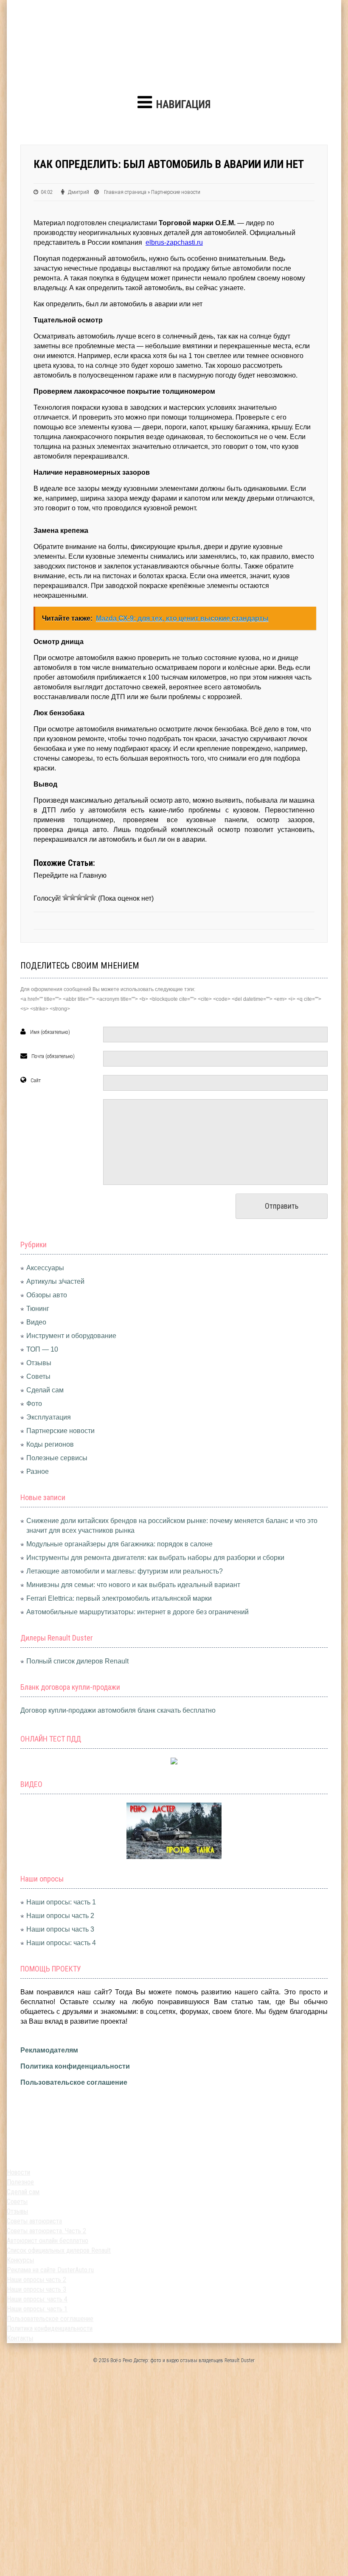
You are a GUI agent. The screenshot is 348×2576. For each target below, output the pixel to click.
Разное (38, 1471)
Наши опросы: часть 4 (61, 1943)
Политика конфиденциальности (75, 2066)
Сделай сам (45, 1390)
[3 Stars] (79, 897)
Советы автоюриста (34, 2221)
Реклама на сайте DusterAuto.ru (50, 2270)
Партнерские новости (176, 192)
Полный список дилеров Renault (77, 1661)
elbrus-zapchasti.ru (174, 242)
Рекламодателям (49, 2050)
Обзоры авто (47, 1295)
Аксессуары (45, 1268)
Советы (38, 1376)
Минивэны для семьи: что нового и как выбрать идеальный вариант (133, 1585)
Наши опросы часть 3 (60, 1929)
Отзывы (39, 1363)
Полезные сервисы (57, 1458)
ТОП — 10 (42, 1349)
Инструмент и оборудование (71, 1336)
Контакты (20, 2338)
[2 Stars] (73, 897)
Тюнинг (38, 1309)
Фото (34, 1404)
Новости (18, 2172)
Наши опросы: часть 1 (61, 1902)
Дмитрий (79, 192)
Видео (36, 1322)
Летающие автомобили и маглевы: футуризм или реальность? (125, 1571)
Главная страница (125, 192)
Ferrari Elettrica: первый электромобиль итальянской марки (119, 1598)
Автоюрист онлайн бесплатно (48, 2241)
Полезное (20, 2182)
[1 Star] (66, 897)
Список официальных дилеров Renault (59, 2250)
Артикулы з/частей (55, 1281)
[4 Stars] (86, 897)
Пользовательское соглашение (74, 2082)
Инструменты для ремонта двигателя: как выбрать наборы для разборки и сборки (155, 1558)
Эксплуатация (49, 1417)
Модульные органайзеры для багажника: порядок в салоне (119, 1544)
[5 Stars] (93, 897)
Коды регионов (50, 1444)
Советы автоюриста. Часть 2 (46, 2231)
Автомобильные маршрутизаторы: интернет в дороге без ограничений (138, 1612)
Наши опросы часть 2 (60, 1916)
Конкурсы (20, 2260)
